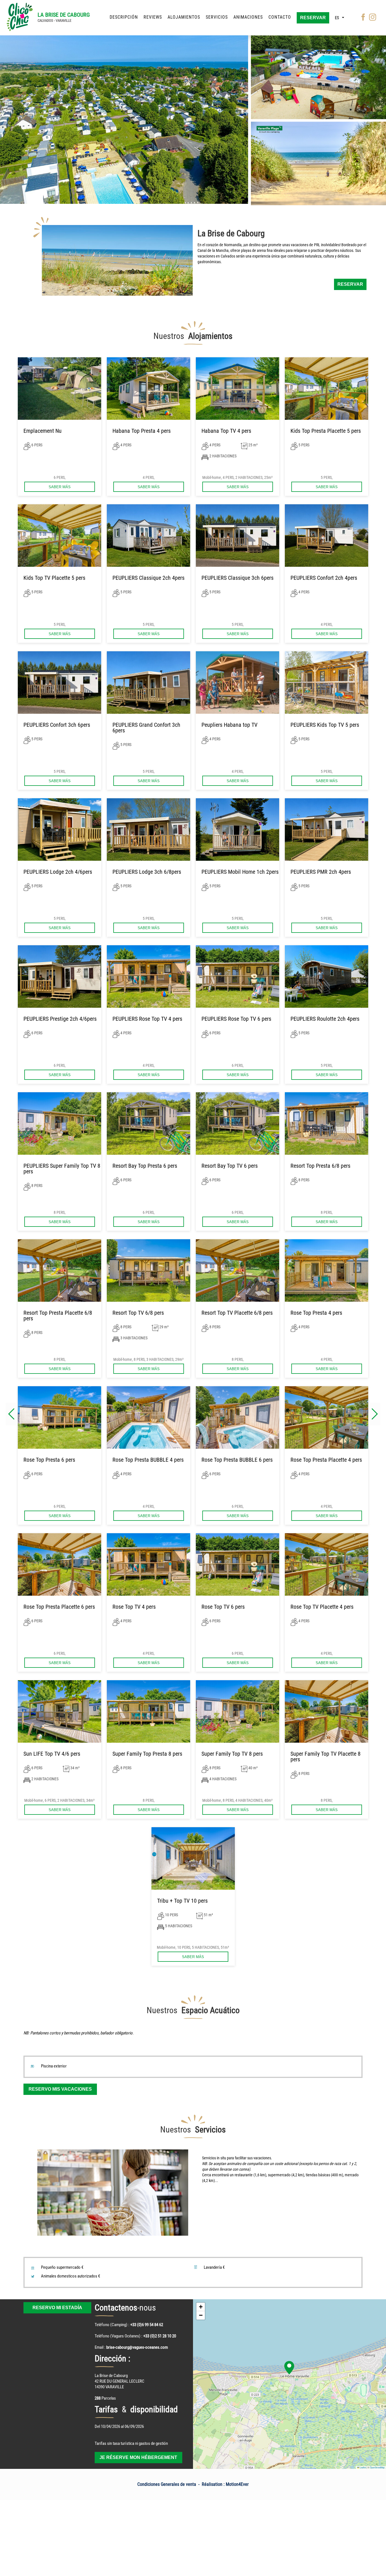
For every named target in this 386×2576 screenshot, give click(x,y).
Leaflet (363, 2467)
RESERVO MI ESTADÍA (57, 2308)
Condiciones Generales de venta (167, 2484)
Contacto (280, 17)
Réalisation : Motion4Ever (225, 2484)
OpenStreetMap (377, 2467)
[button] (375, 1414)
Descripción (124, 17)
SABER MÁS (60, 487)
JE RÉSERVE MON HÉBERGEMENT (138, 2457)
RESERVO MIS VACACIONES (60, 2089)
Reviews (153, 17)
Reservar (313, 18)
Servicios (217, 17)
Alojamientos (184, 17)
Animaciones (248, 17)
